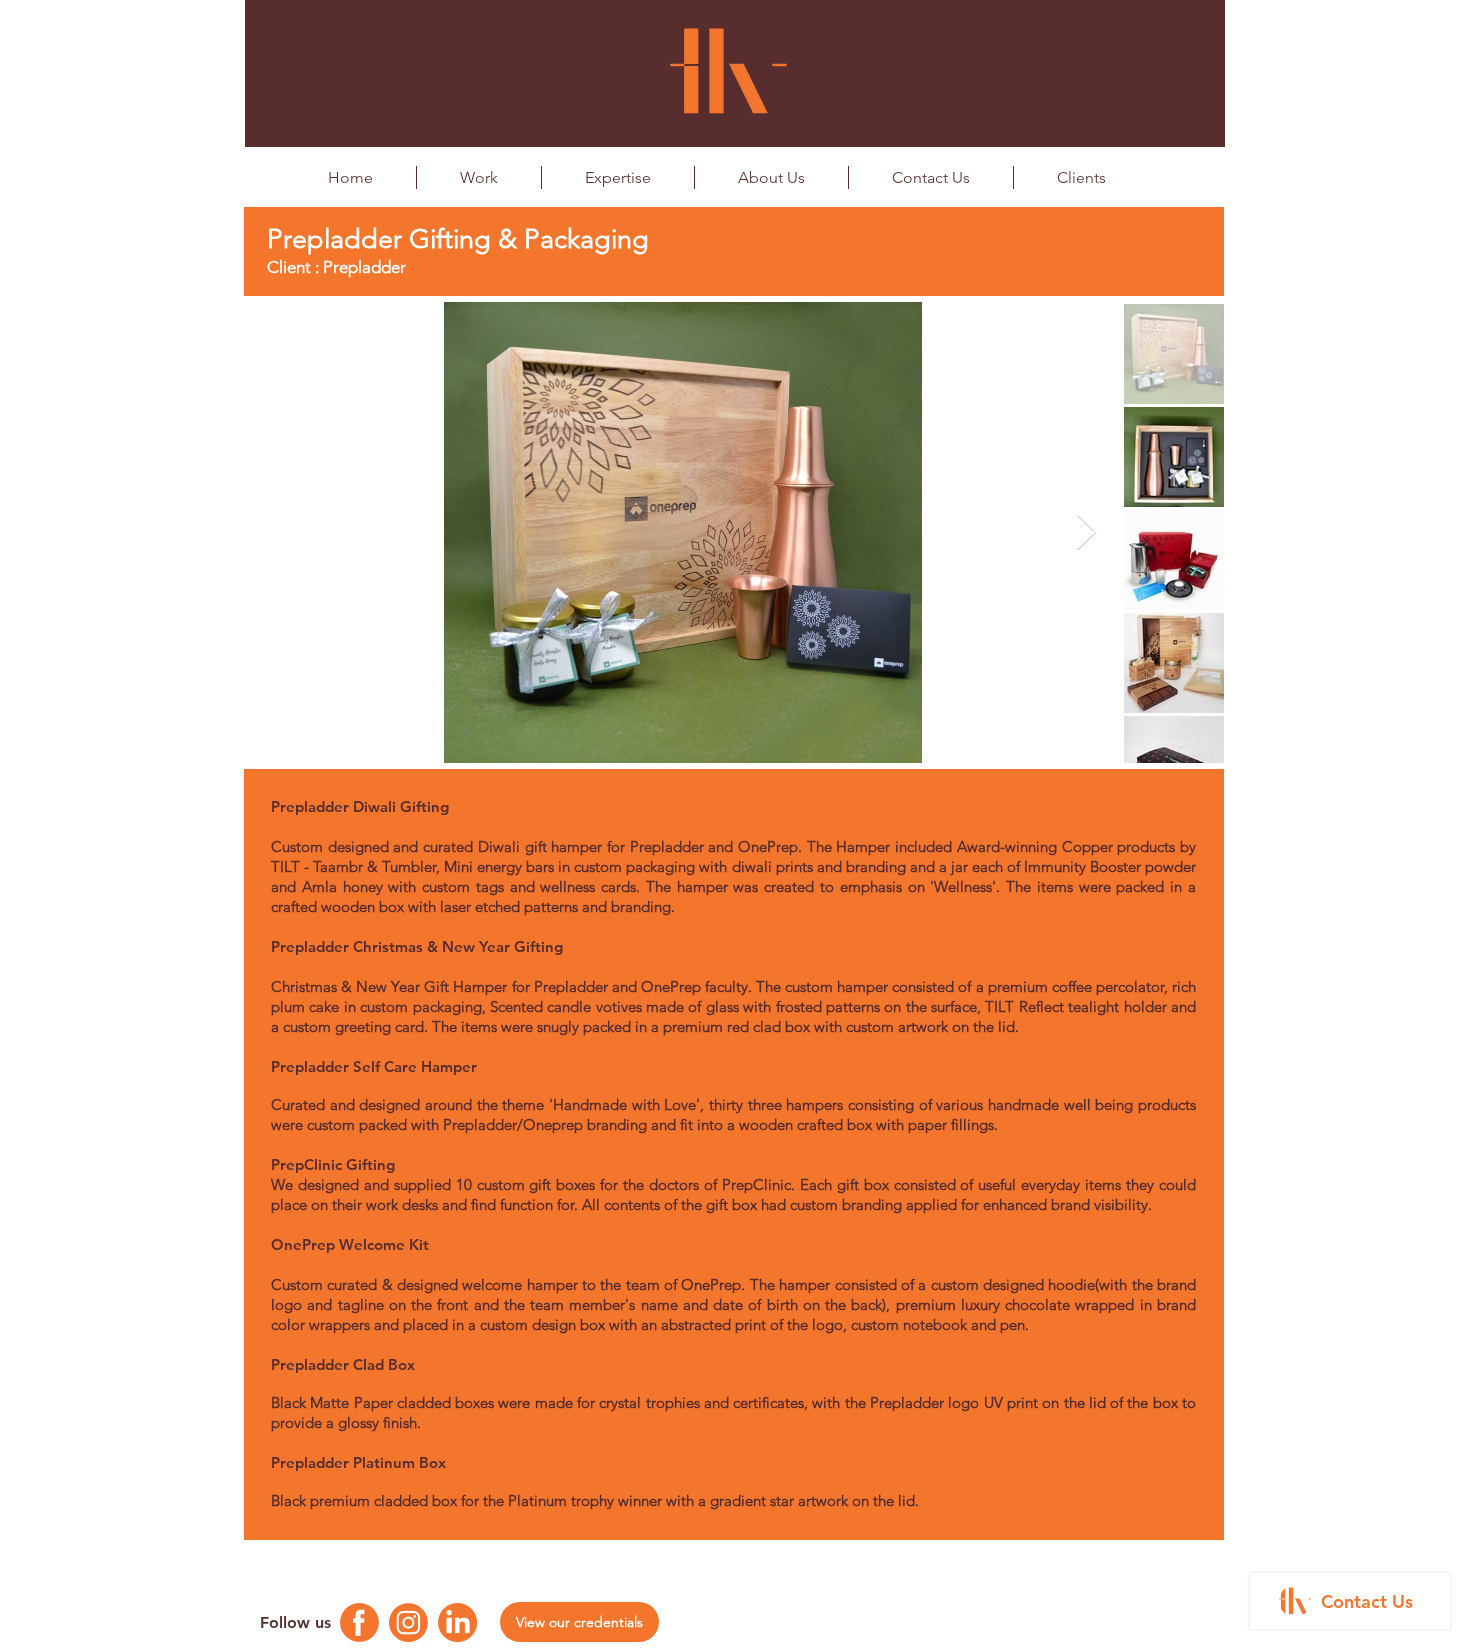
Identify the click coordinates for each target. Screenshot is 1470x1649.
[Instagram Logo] (408, 1622)
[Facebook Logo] (359, 1622)
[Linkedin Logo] (457, 1622)
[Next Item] (1086, 532)
